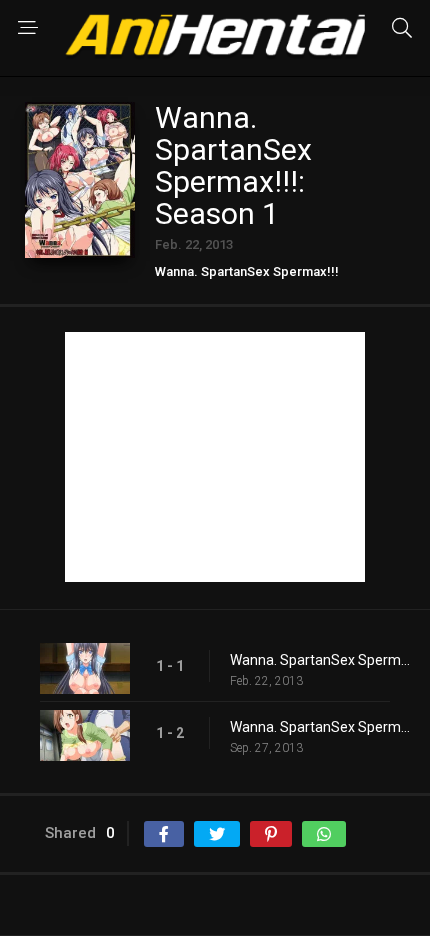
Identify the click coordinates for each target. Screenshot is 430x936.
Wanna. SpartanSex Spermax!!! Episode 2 (320, 727)
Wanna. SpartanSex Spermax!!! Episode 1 (320, 660)
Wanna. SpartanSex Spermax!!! (247, 271)
